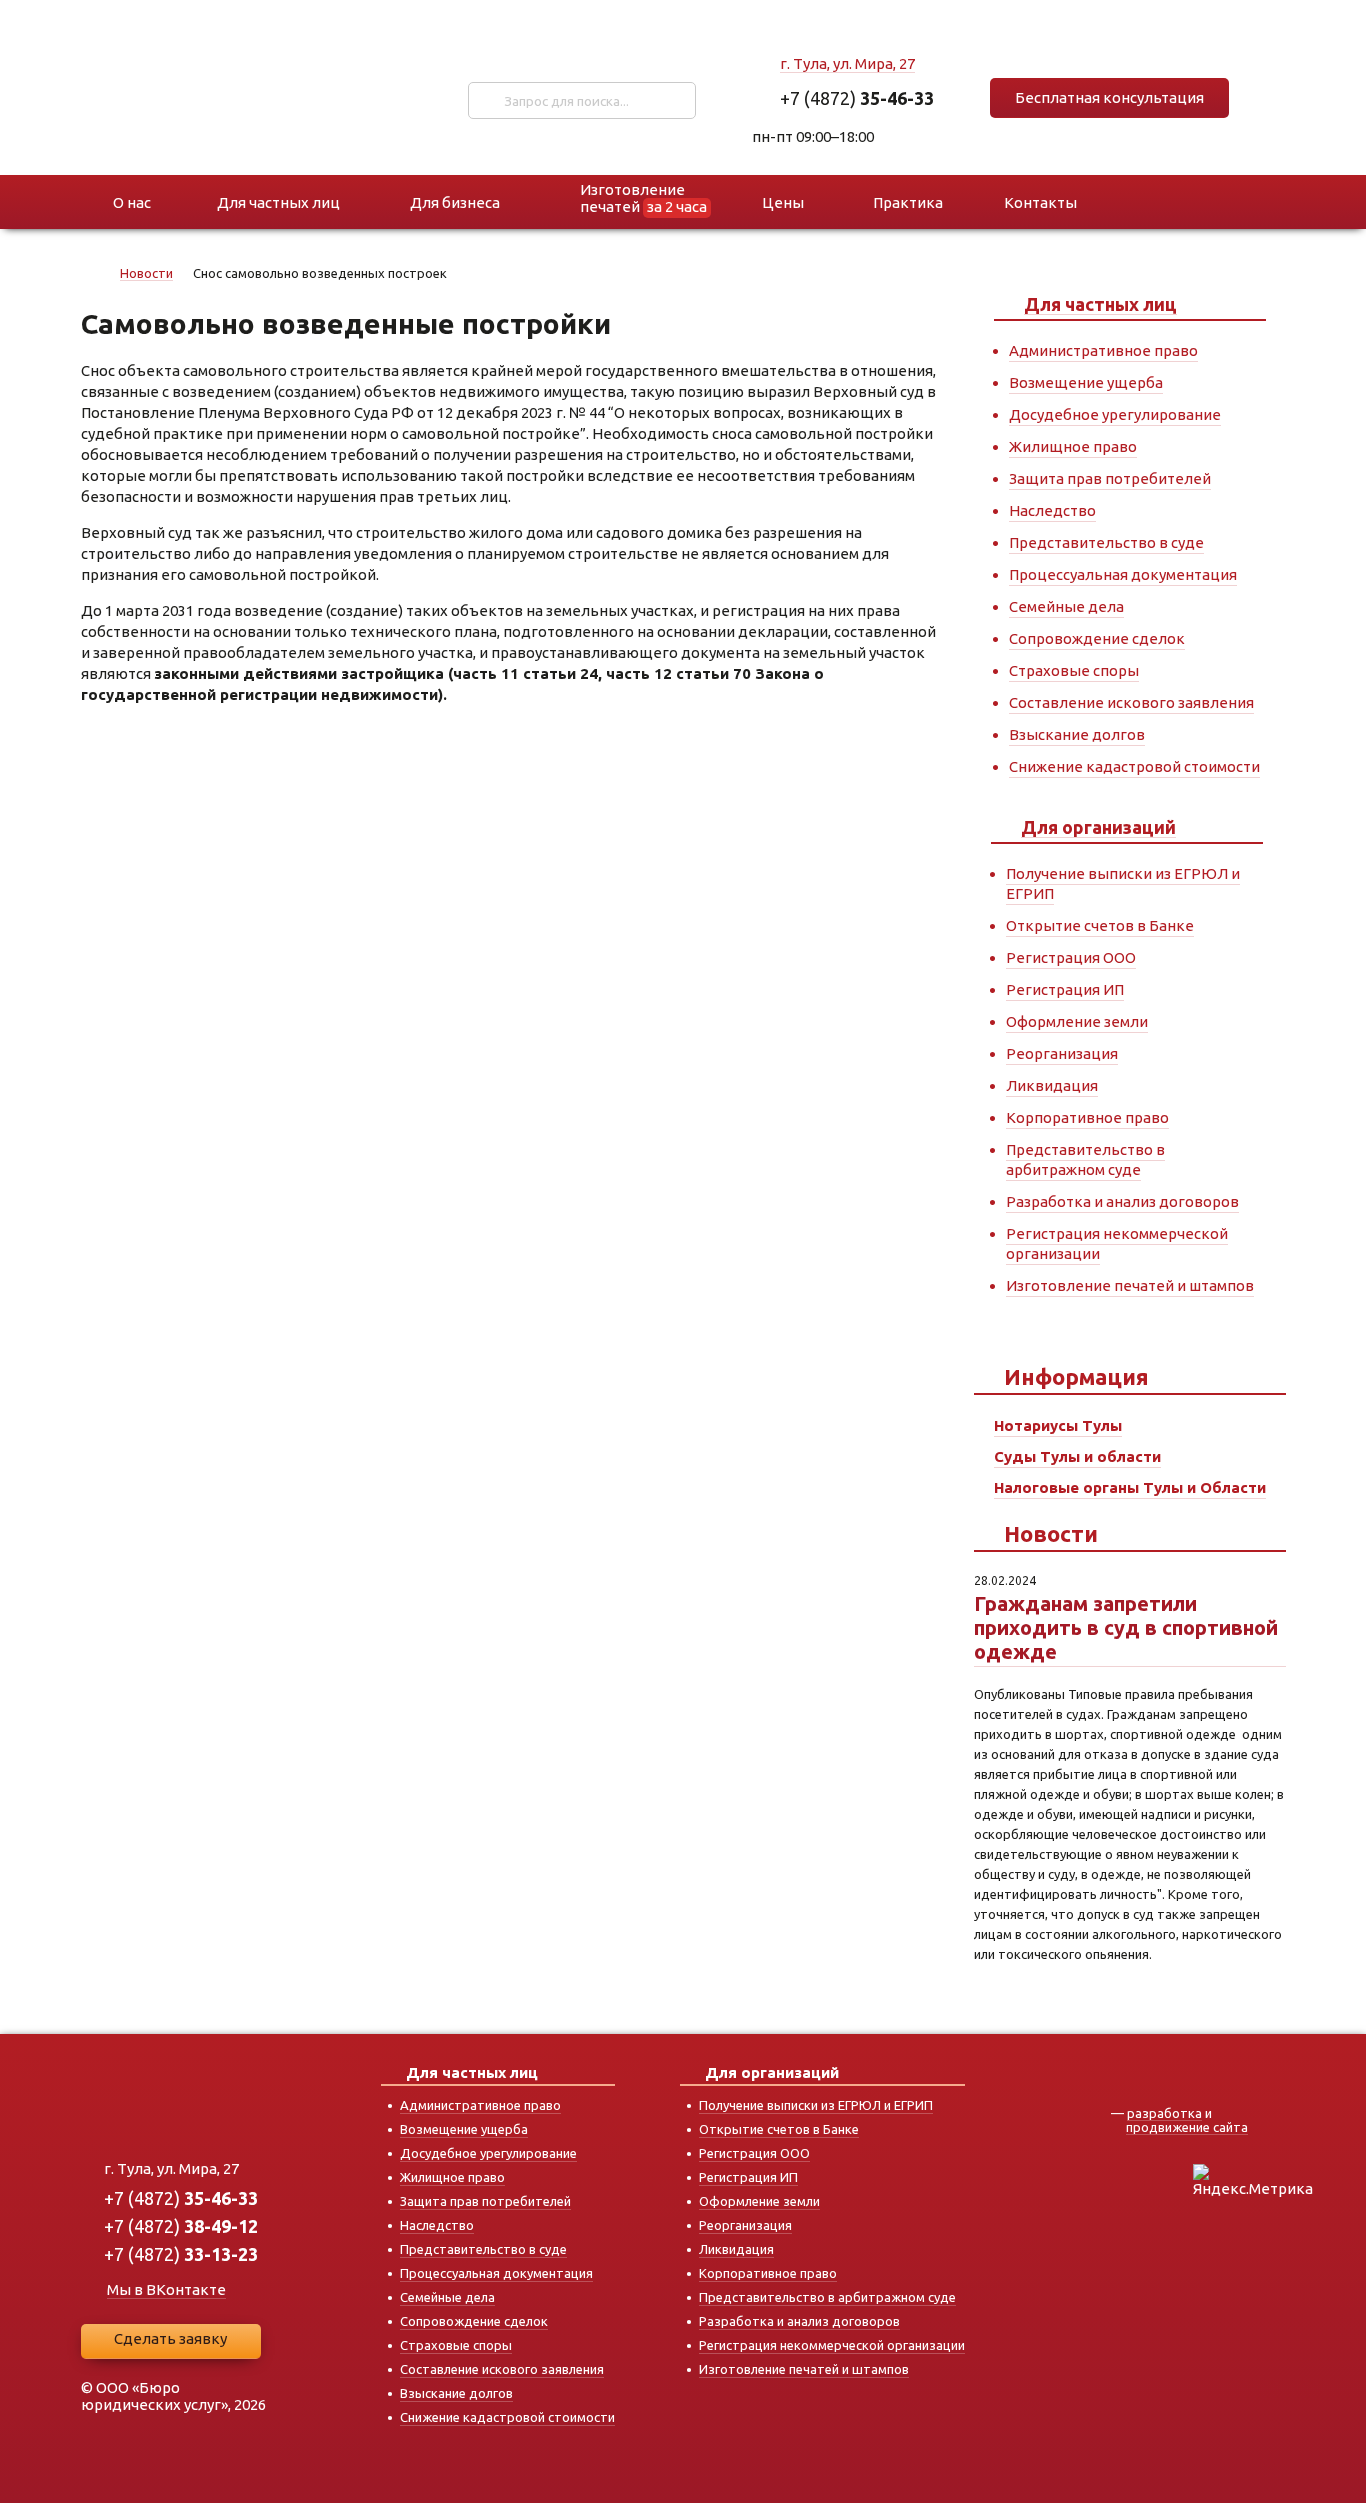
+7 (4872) (857, 98)
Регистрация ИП (1065, 989)
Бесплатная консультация (1109, 97)
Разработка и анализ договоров (1122, 1201)
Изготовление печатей (643, 198)
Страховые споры (1074, 670)
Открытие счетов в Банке (1100, 925)
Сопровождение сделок (1097, 638)
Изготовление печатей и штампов (1130, 1285)
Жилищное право (1073, 446)
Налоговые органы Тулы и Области (1130, 1487)
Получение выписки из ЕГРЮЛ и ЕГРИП (816, 2105)
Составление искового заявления (1131, 702)
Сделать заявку (170, 2338)
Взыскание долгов (1077, 734)
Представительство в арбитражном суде (1085, 1159)
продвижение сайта (1187, 2127)
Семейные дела (1066, 606)
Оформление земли (1077, 1021)
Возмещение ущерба (1086, 382)
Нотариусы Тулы (1058, 1425)
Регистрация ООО (1071, 957)
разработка (1164, 2113)
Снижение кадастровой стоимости (1134, 766)
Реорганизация (1062, 1053)
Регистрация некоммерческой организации (832, 2345)
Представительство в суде (1106, 542)
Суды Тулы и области (1077, 1456)
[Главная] (92, 277)
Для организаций (1098, 827)
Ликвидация (1052, 1085)
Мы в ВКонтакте (166, 2289)
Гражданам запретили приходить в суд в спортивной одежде (1126, 1627)
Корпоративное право (1087, 1117)
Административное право (1103, 350)
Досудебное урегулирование (1115, 414)
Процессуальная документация (1123, 574)
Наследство (1052, 510)
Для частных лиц (1100, 304)
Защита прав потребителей (1110, 478)
